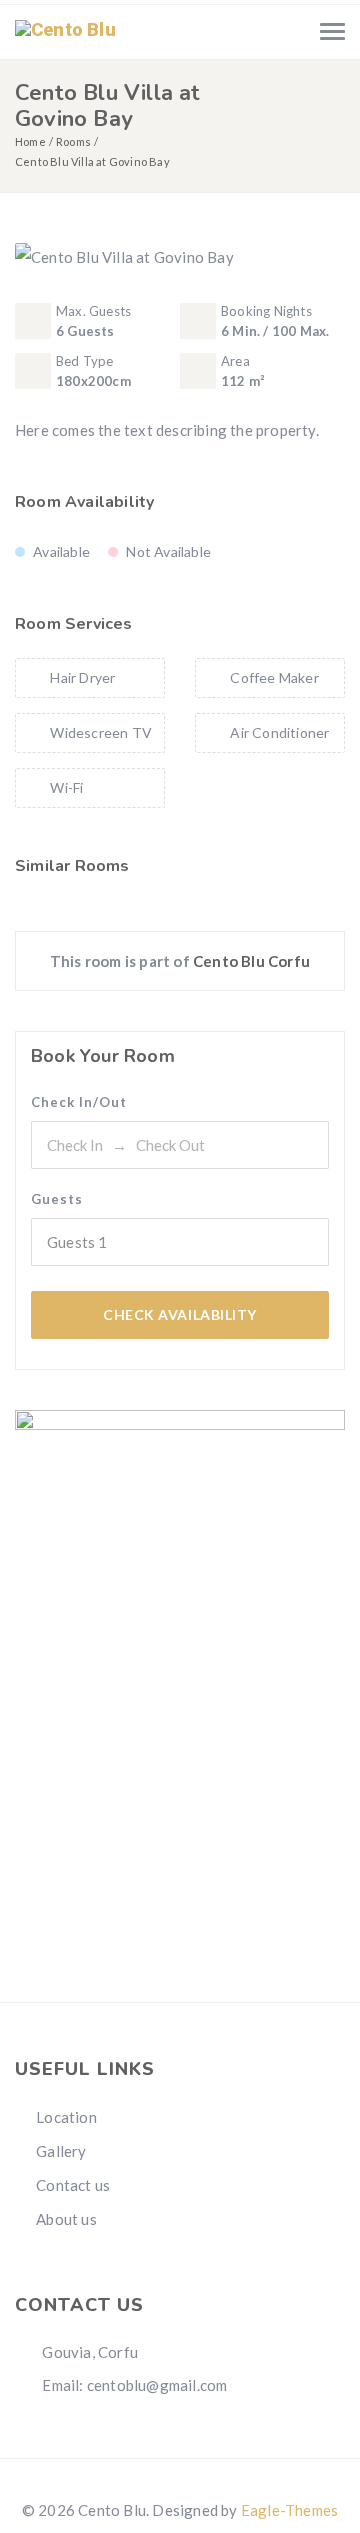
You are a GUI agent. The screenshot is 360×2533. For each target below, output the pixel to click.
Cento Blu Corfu (251, 961)
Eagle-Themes (289, 2510)
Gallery (61, 2151)
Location (66, 2117)
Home (30, 141)
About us (66, 2219)
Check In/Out (79, 1102)
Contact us (73, 2185)
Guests (57, 1199)
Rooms (73, 141)
